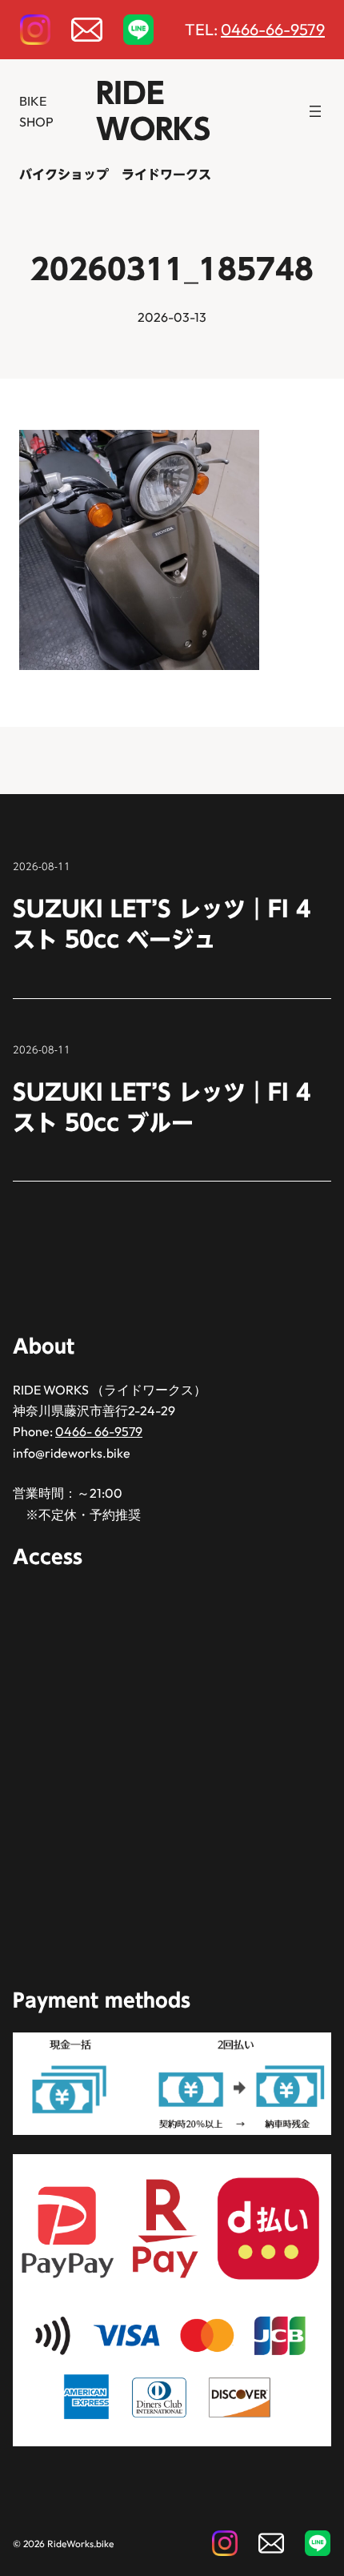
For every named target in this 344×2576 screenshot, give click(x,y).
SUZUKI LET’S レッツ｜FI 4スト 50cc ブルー (162, 1107)
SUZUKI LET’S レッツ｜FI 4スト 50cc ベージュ (162, 924)
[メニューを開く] (315, 111)
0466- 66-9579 (99, 1431)
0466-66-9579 (273, 29)
